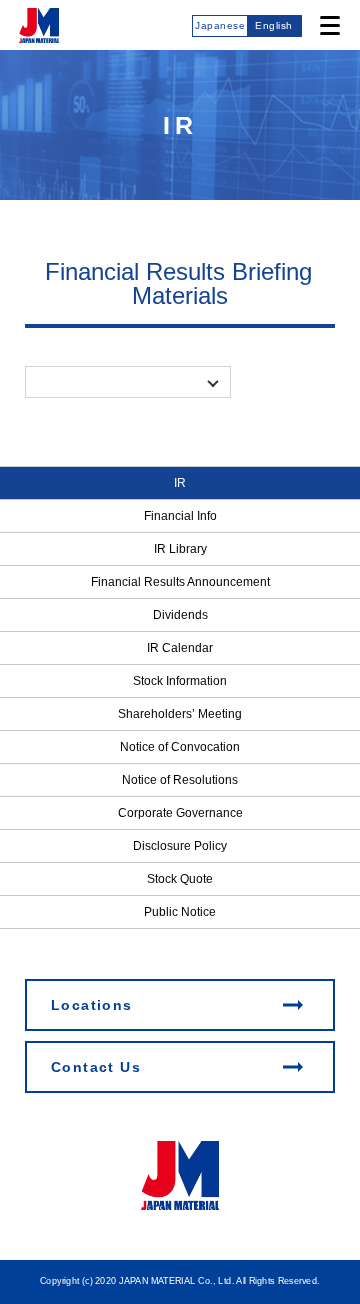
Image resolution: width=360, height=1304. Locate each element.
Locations (92, 1005)
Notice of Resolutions (180, 780)
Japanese (220, 25)
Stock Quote (180, 879)
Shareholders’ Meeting (180, 714)
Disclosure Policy (180, 846)
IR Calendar (180, 648)
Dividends (180, 615)
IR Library (180, 549)
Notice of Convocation (180, 747)
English (274, 25)
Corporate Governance (180, 813)
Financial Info (180, 516)
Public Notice (180, 912)
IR (180, 483)
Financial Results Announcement (180, 582)
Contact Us (96, 1067)
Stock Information (180, 681)
